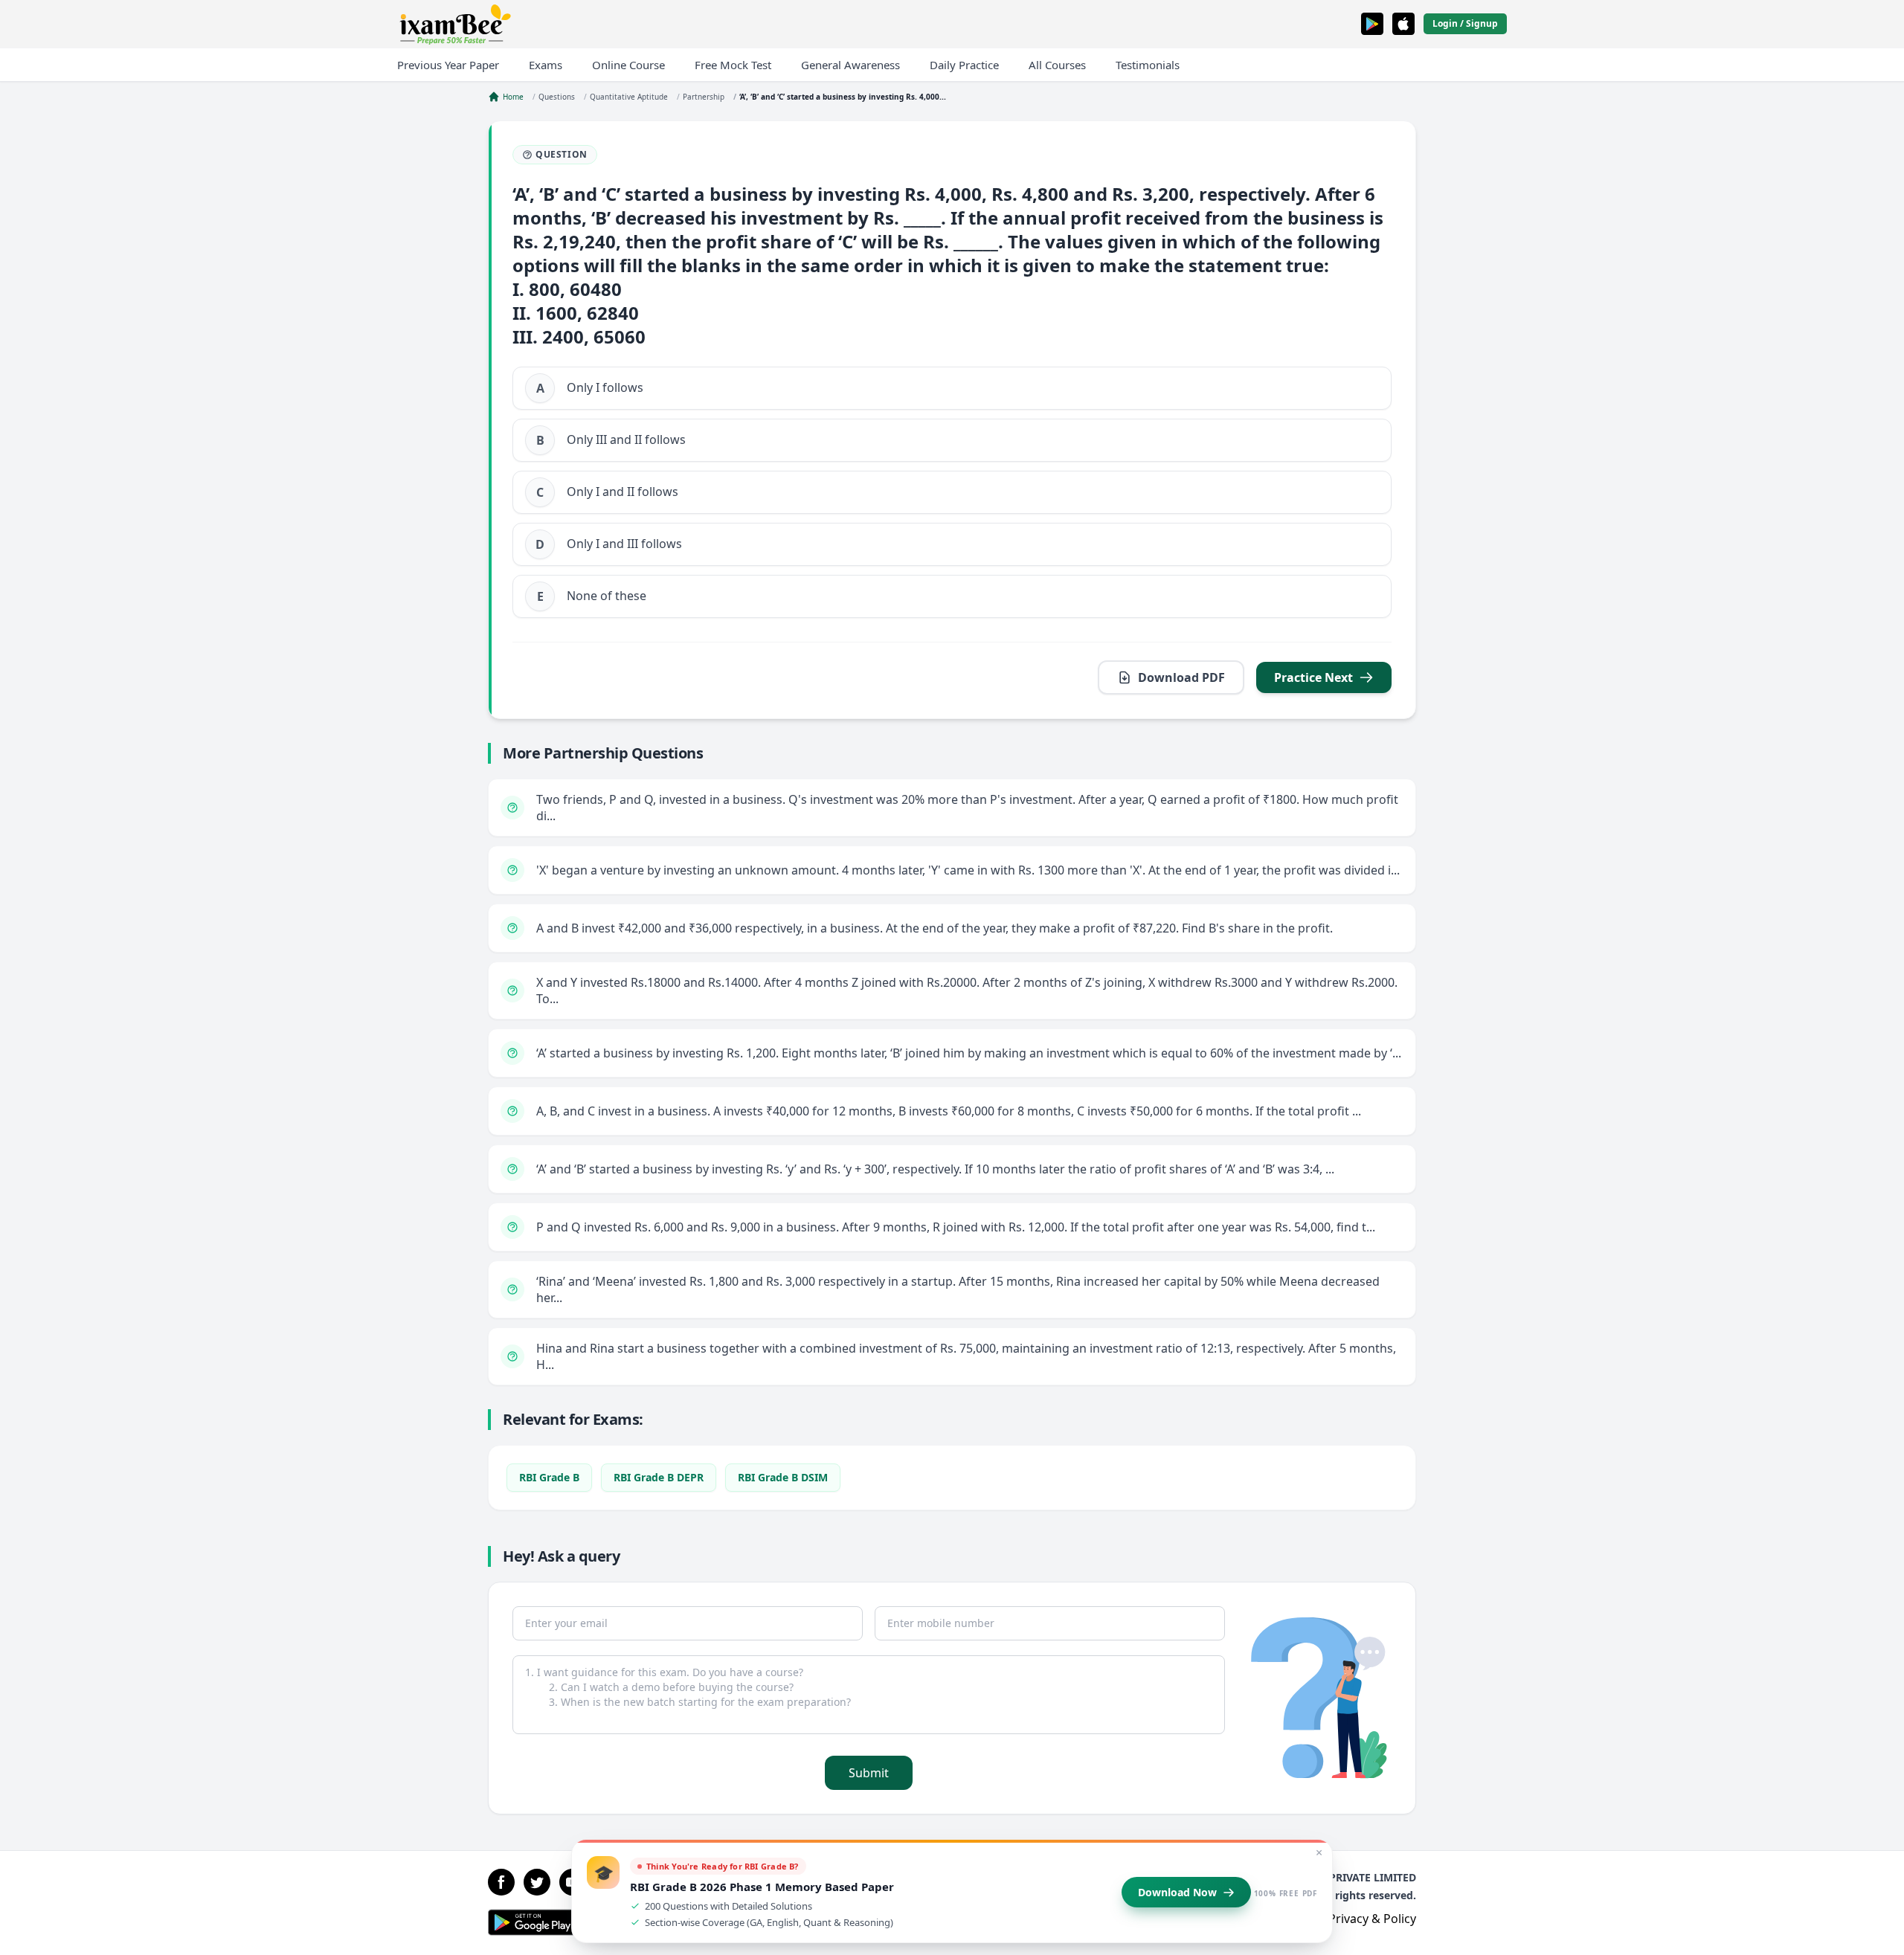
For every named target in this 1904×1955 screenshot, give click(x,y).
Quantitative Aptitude (629, 97)
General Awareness (850, 65)
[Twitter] (537, 1882)
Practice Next (1313, 677)
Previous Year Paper (448, 65)
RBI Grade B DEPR (659, 1477)
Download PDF (1181, 677)
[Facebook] (501, 1882)
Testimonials (1148, 65)
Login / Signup (1465, 23)
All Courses (1057, 65)
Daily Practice (964, 65)
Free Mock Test (733, 65)
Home (513, 97)
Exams (546, 65)
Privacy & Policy (1372, 1919)
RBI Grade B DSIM (783, 1477)
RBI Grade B (549, 1477)
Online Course (628, 65)
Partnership (704, 97)
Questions (557, 97)
